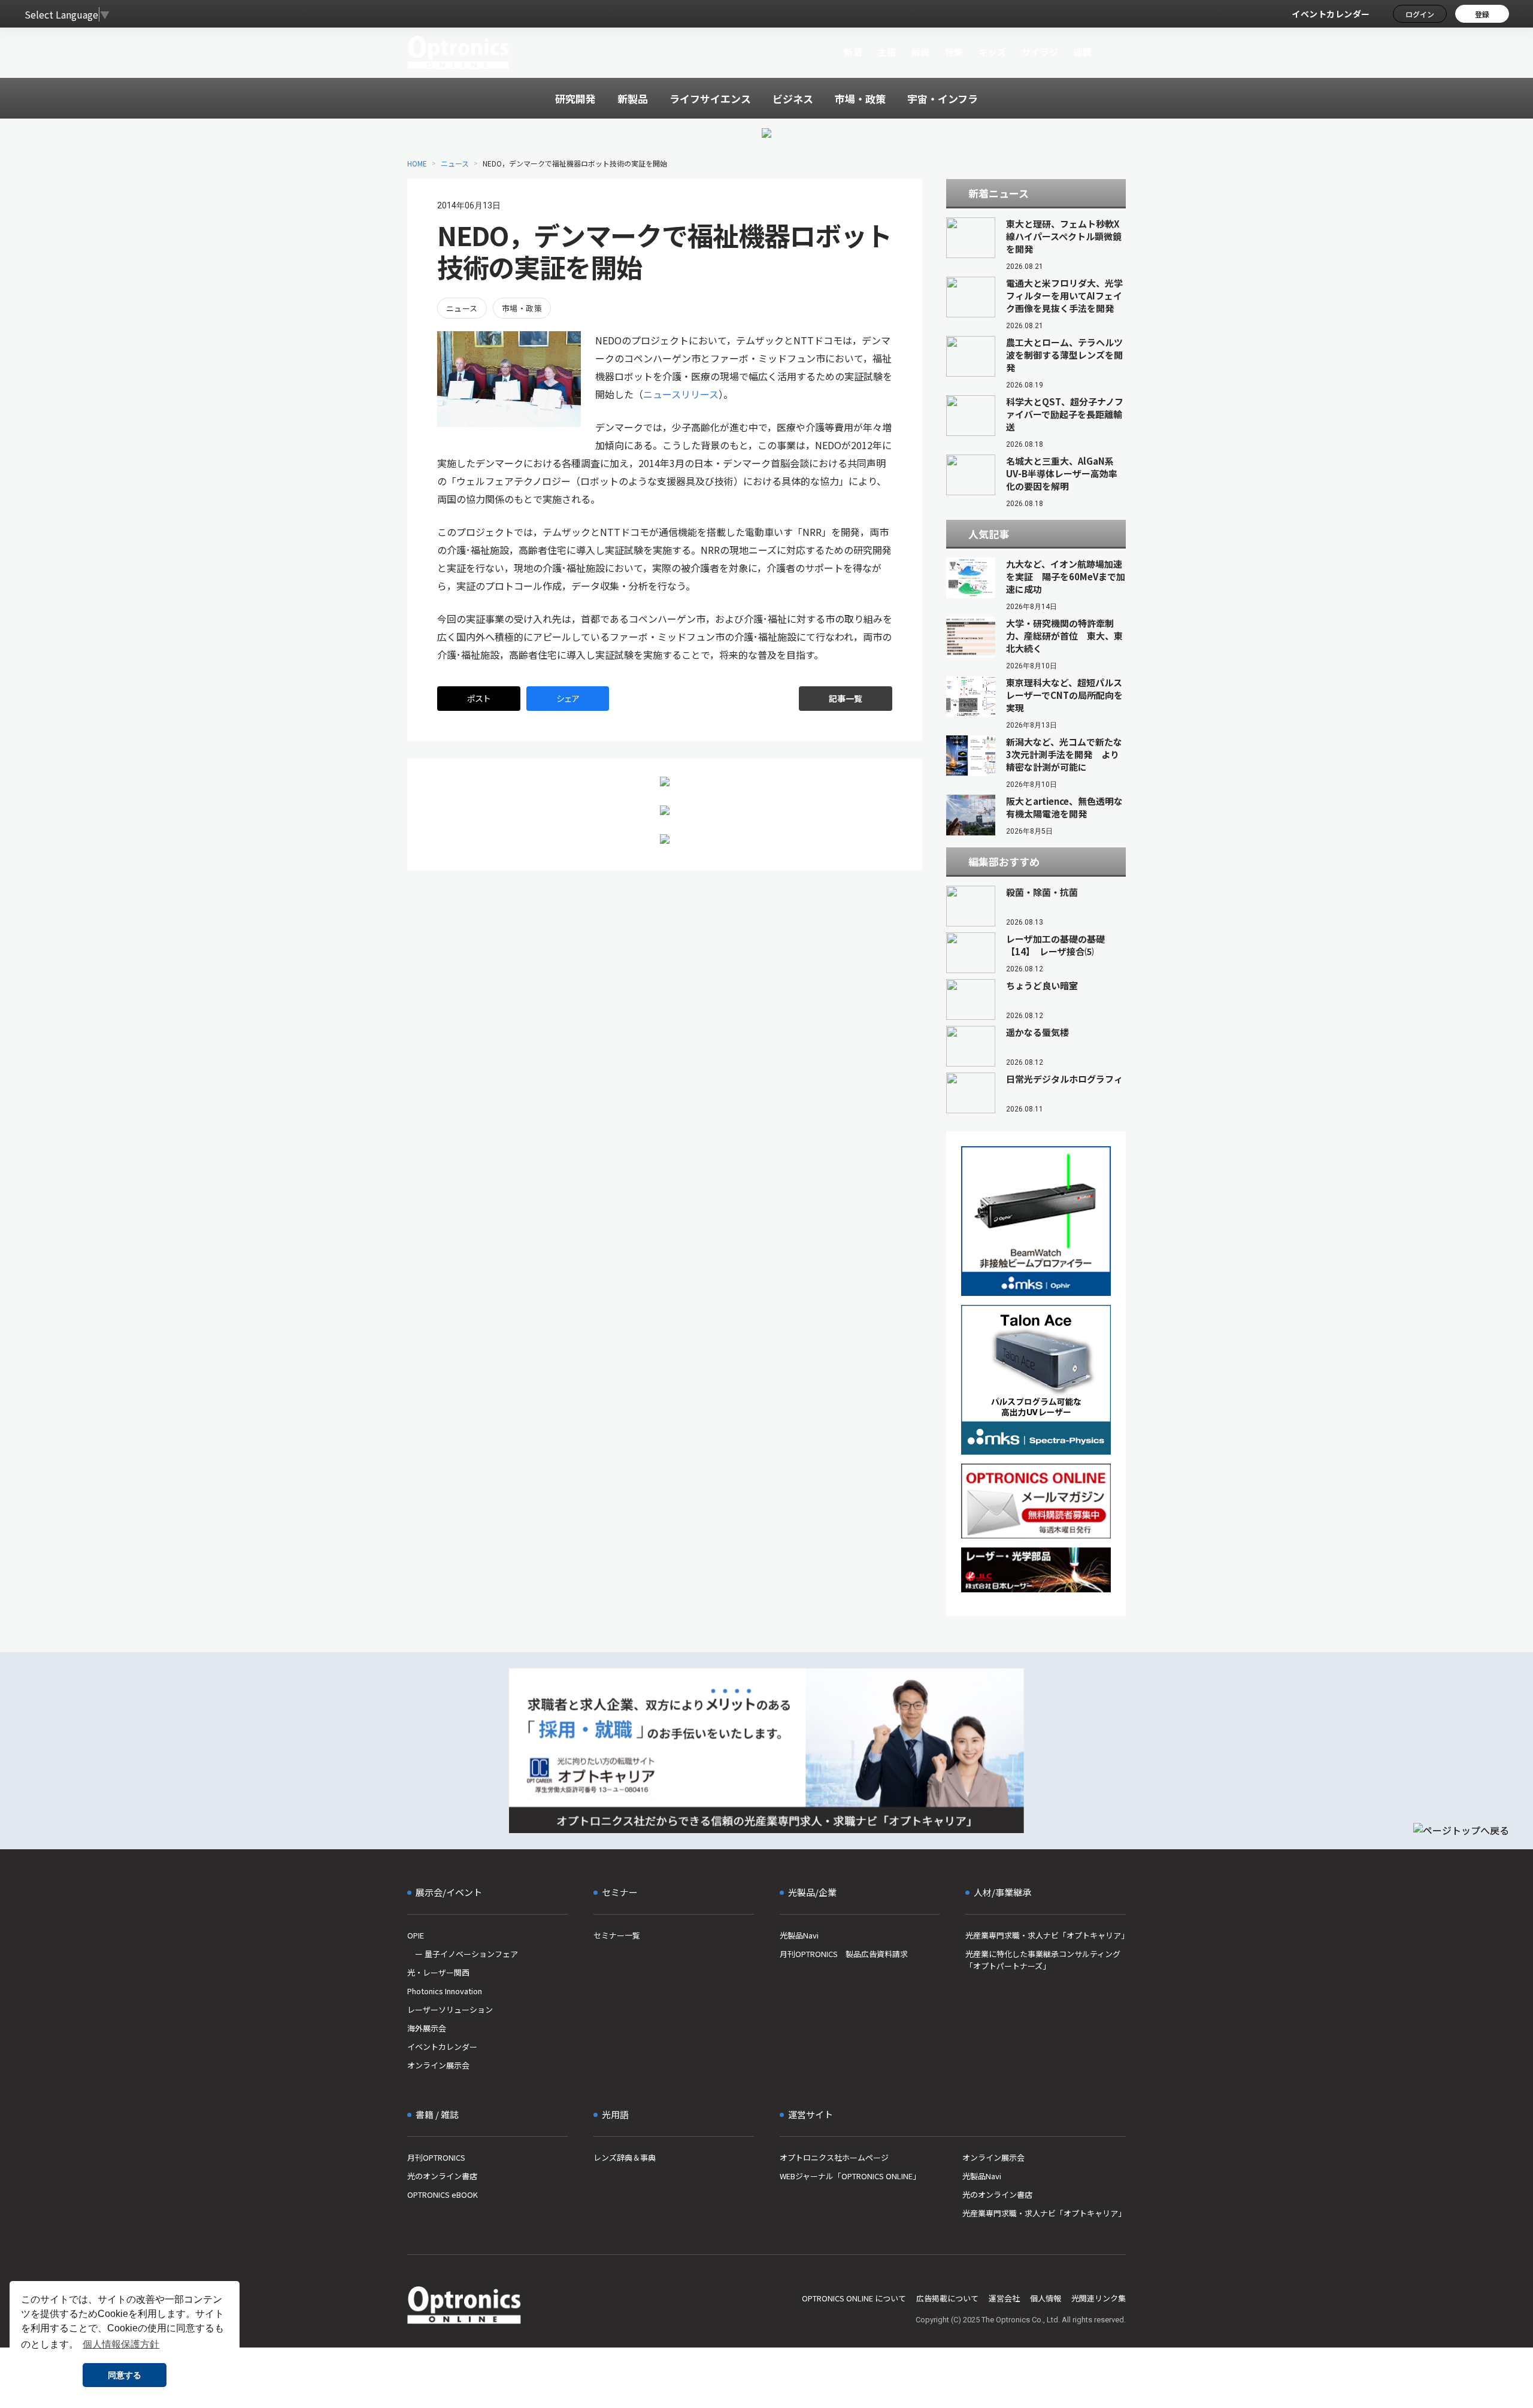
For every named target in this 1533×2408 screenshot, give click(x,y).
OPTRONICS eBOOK (443, 2195)
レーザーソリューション (450, 2009)
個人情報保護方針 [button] (121, 2344)
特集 (954, 52)
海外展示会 (427, 2028)
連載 (1083, 52)
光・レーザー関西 (438, 1972)
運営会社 (1004, 2298)
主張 (887, 52)
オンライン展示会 (438, 2065)
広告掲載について (947, 2298)
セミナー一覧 (617, 1935)
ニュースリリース (681, 394)
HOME (417, 163)
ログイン (1420, 14)
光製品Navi (799, 1935)
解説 (921, 52)
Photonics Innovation (445, 1991)
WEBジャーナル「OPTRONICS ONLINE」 (850, 2176)
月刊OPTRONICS (436, 2157)
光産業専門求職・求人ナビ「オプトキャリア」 (1046, 1935)
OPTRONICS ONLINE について (854, 2298)
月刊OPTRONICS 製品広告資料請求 (844, 1954)
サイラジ (1040, 52)
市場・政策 (522, 308)
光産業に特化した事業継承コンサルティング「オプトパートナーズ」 (1043, 1960)
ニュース (455, 163)
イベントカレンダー (1331, 14)
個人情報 (1046, 2298)
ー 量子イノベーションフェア (463, 1954)
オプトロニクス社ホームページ (834, 2157)
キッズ (993, 52)
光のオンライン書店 (442, 2176)
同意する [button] (125, 2375)
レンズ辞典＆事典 (625, 2157)
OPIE (416, 1935)
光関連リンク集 (1099, 2298)
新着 (853, 52)
